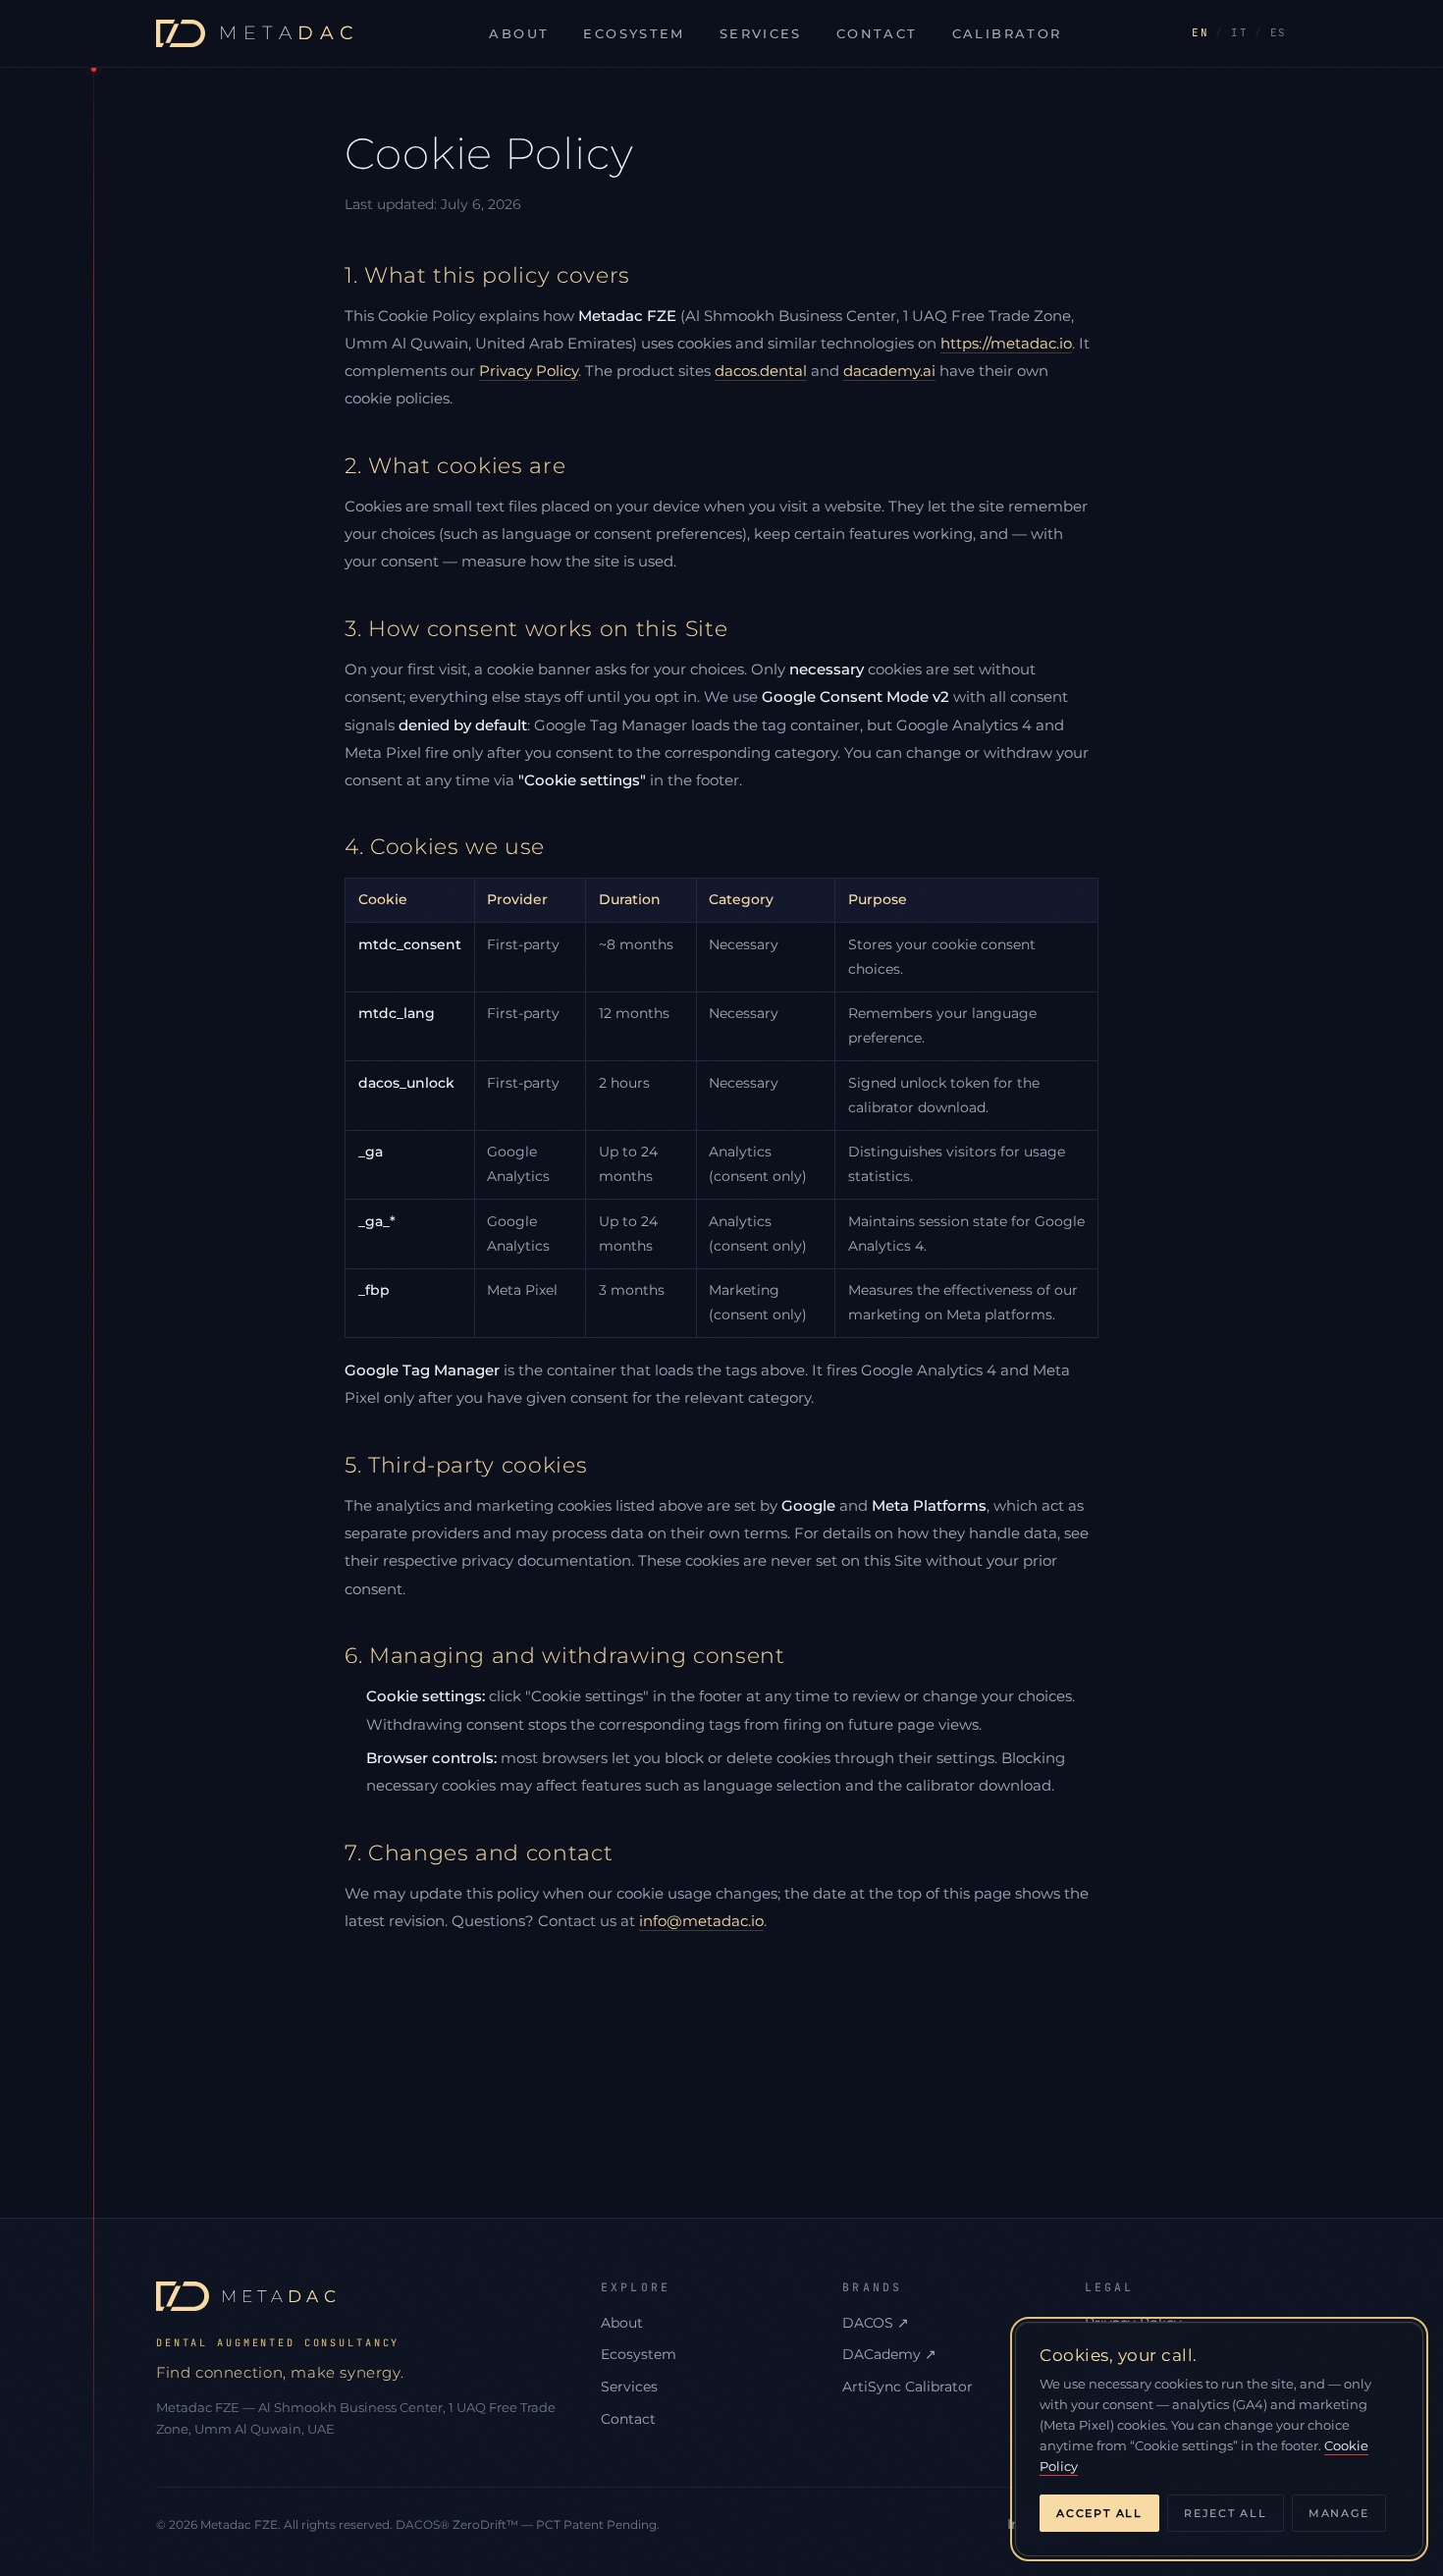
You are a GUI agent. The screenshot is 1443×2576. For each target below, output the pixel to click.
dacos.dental (761, 371)
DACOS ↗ (876, 2323)
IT (1239, 32)
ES (1279, 32)
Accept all (1099, 2513)
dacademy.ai (889, 371)
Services (761, 33)
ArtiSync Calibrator (908, 2387)
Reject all (1226, 2513)
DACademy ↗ (889, 2354)
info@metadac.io (701, 1921)
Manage (1339, 2513)
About (519, 33)
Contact (877, 33)
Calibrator (1007, 33)
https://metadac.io (1006, 343)
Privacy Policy (529, 371)
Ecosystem (634, 33)
